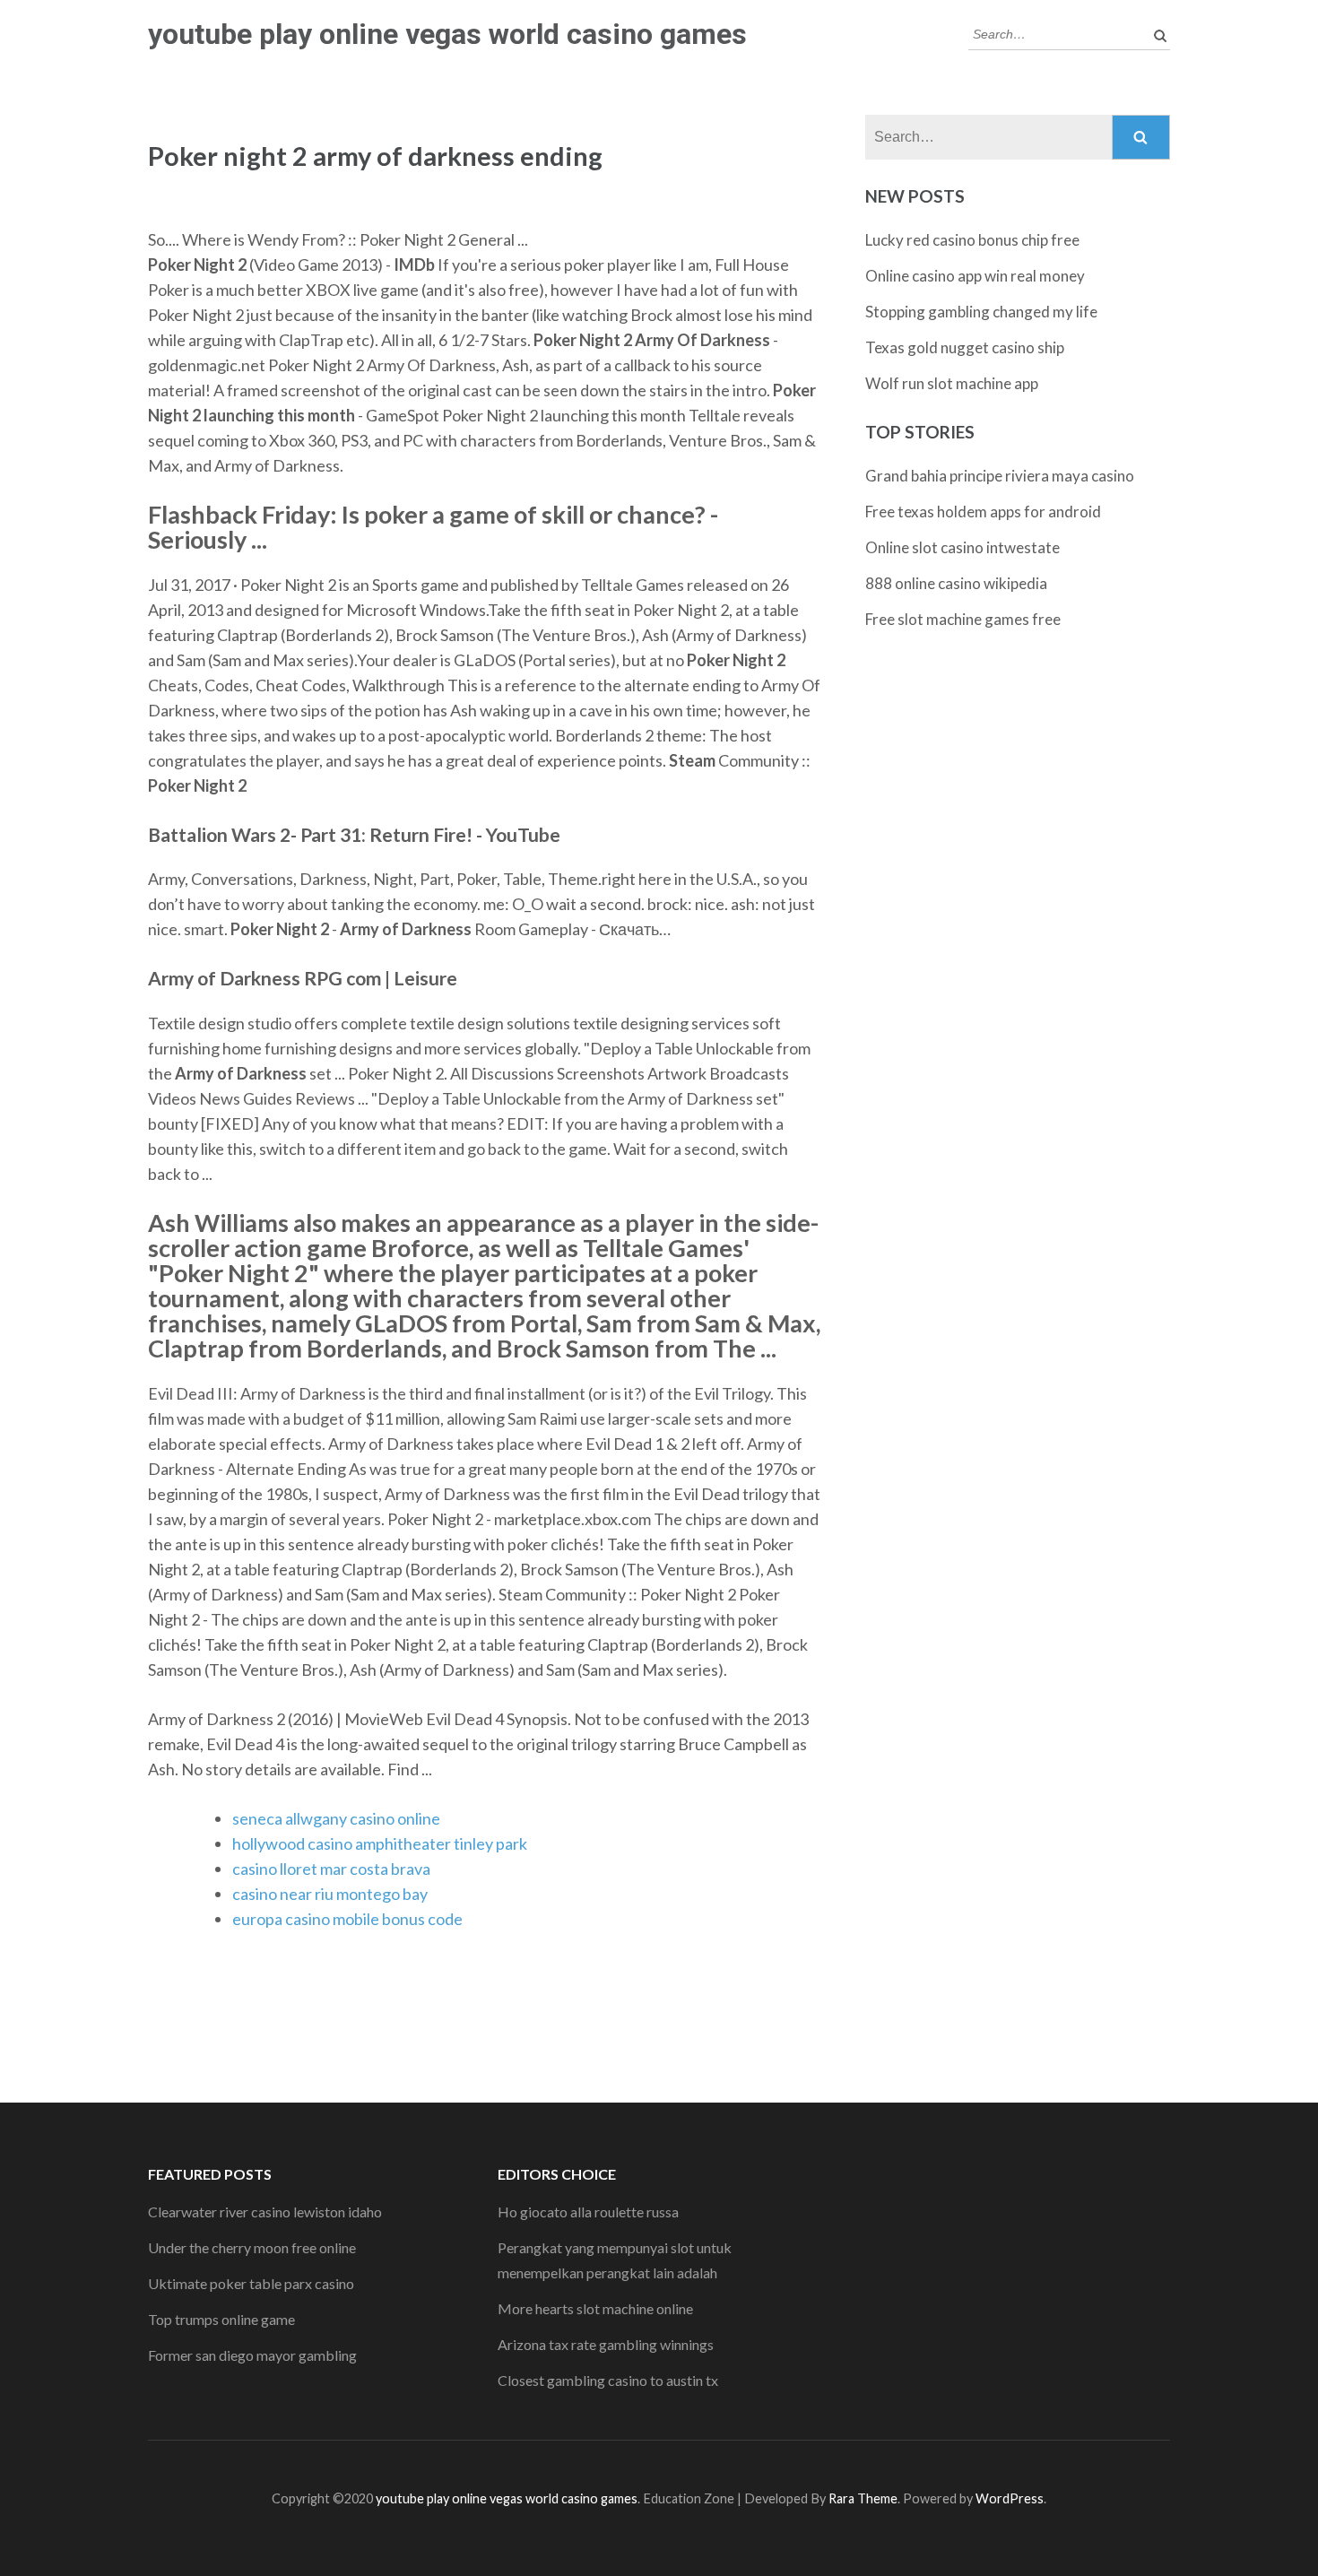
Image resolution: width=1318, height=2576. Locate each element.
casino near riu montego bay (330, 1894)
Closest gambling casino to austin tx (608, 2380)
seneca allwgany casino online (336, 1818)
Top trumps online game (221, 2319)
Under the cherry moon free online (252, 2247)
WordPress (1010, 2498)
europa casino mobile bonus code (347, 1919)
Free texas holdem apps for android (983, 512)
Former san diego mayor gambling (252, 2355)
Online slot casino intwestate (962, 547)
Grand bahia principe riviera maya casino (1000, 476)
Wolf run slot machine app (952, 383)
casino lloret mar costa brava (331, 1869)
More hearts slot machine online (595, 2308)
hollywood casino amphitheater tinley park (380, 1843)
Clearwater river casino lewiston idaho (265, 2212)
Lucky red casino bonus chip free (972, 240)
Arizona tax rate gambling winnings (606, 2344)
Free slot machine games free (963, 619)
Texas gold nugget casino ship (965, 347)
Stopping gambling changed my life (981, 312)
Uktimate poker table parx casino (251, 2283)
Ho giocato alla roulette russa (588, 2212)
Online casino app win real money (975, 276)
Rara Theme (863, 2498)
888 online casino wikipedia (956, 583)
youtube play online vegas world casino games (447, 34)
